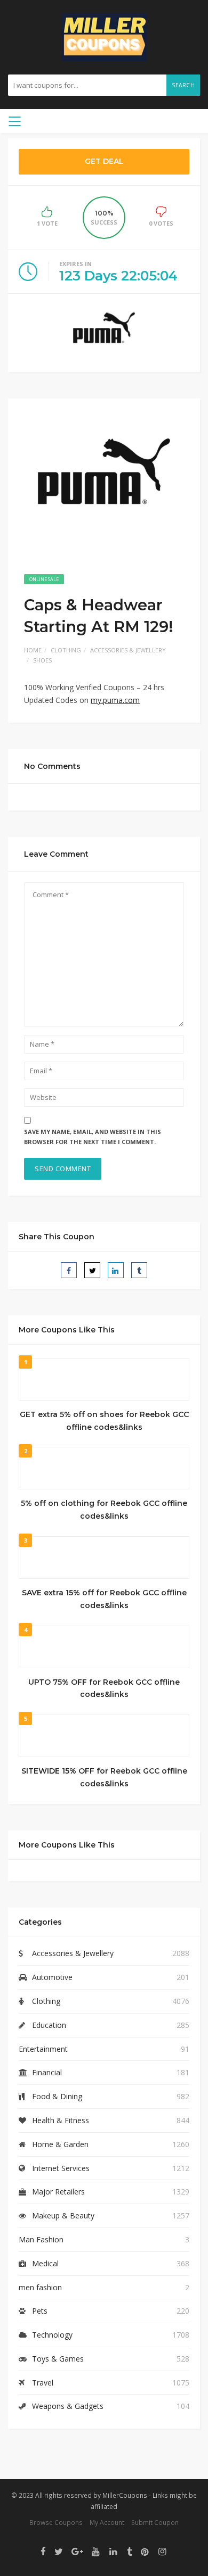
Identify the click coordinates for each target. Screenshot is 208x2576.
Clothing (66, 650)
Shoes (42, 660)
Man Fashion (41, 2239)
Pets (40, 2311)
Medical (45, 2263)
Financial (47, 2072)
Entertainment (43, 2049)
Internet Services (61, 2168)
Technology (52, 2335)
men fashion (40, 2287)
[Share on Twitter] (92, 1270)
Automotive (52, 1977)
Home (33, 650)
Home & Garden (60, 2144)
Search (183, 85)
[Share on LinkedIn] (116, 1270)
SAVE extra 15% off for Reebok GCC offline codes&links (104, 1599)
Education (49, 2025)
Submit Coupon (155, 2522)
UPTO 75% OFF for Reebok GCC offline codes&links (104, 1688)
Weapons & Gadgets (68, 2406)
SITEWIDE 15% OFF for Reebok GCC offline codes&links (104, 1777)
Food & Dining (57, 2096)
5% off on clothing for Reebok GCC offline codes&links (104, 1510)
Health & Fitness (61, 2120)
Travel (43, 2383)
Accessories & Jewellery (128, 650)
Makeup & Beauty (63, 2215)
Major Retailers (58, 2192)
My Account (107, 2522)
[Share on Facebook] (69, 1270)
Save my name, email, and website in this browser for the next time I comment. (93, 1137)
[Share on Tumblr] (139, 1270)
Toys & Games (58, 2359)
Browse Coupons (56, 2522)
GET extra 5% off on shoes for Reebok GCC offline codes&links (104, 1421)
